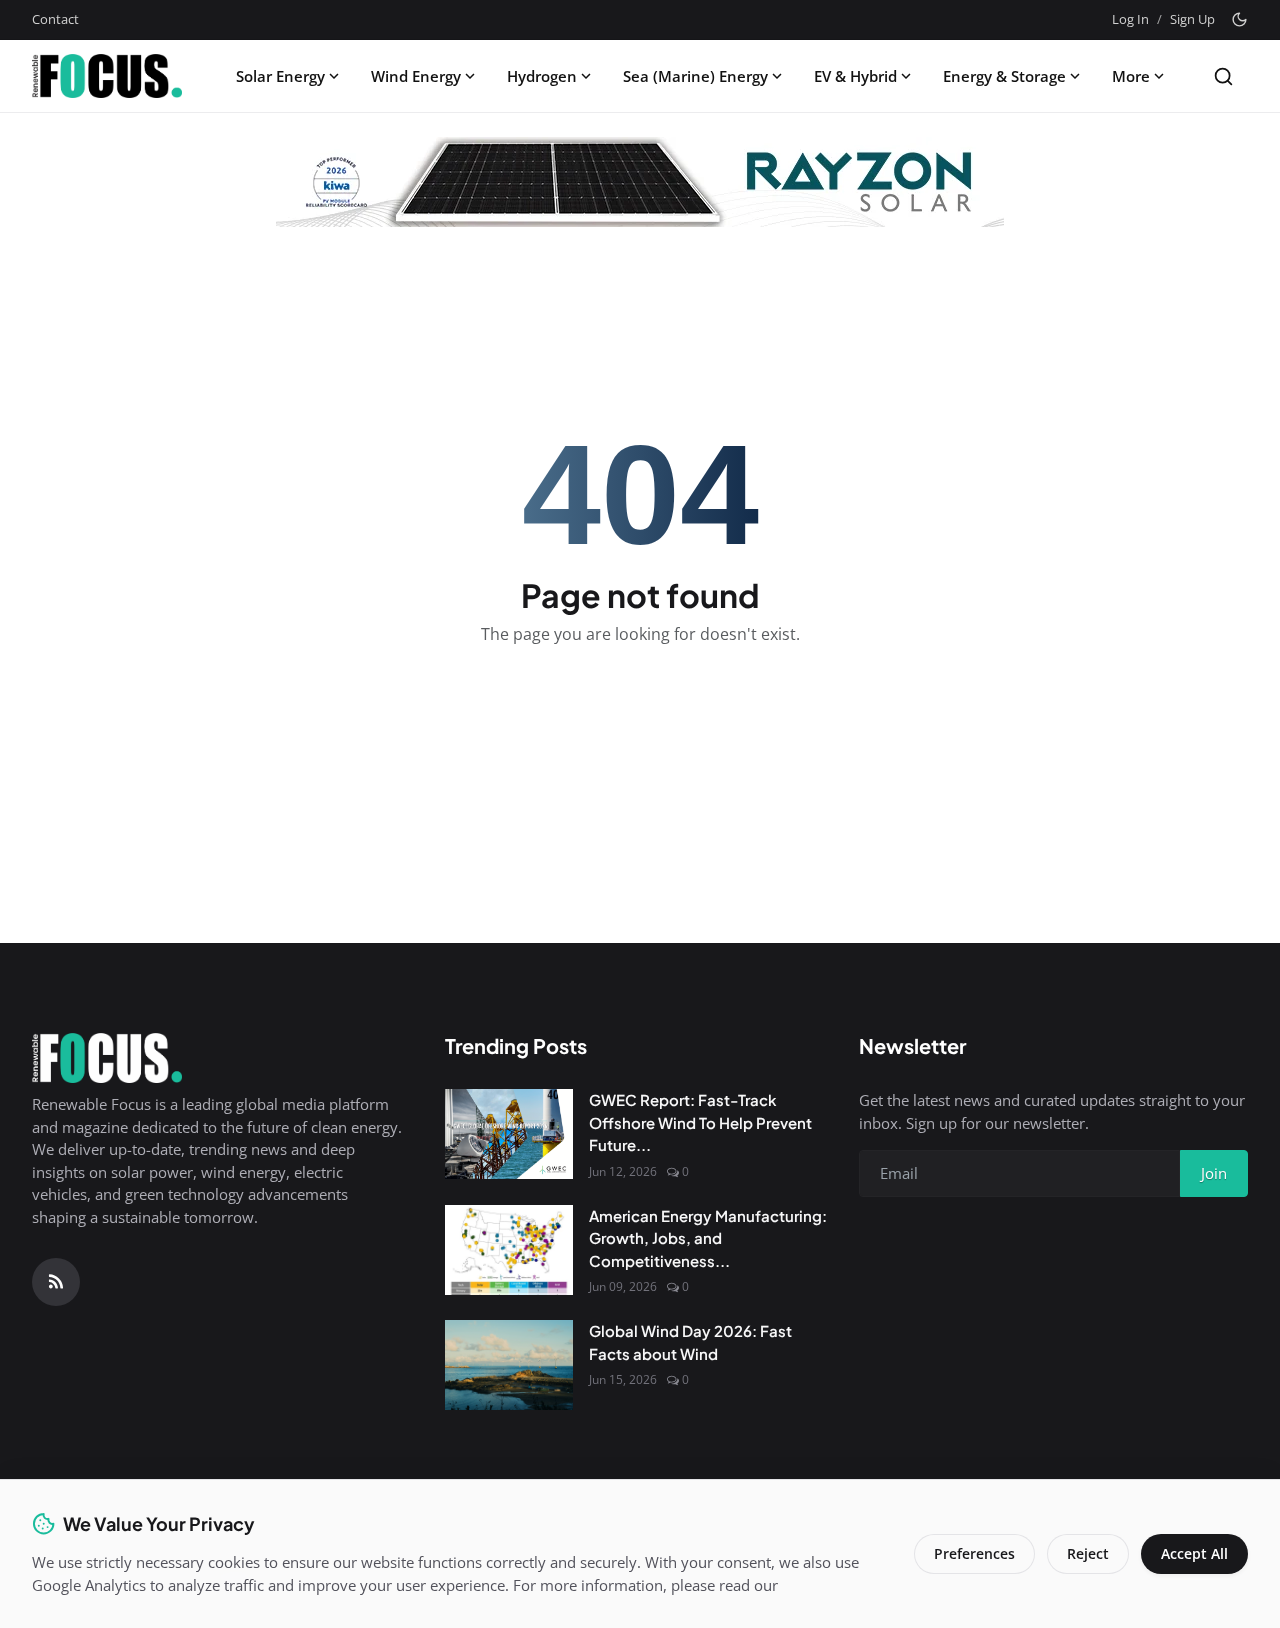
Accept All (1194, 1553)
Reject (1088, 1553)
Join (1214, 1173)
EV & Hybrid (855, 76)
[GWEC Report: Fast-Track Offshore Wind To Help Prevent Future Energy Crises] (509, 1134)
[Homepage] (107, 76)
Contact (55, 19)
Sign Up (1192, 19)
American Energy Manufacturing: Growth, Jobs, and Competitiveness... (708, 1238)
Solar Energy (280, 76)
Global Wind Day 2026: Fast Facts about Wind (690, 1342)
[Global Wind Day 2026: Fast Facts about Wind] (509, 1365)
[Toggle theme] (1239, 19)
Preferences (974, 1553)
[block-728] (640, 182)
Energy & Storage (1004, 76)
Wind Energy (416, 76)
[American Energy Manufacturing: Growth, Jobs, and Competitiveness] (509, 1250)
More (1131, 76)
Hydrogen (542, 76)
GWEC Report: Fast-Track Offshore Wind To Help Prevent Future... (700, 1122)
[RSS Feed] (56, 1282)
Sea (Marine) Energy (695, 76)
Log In (1130, 19)
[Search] (1223, 76)
